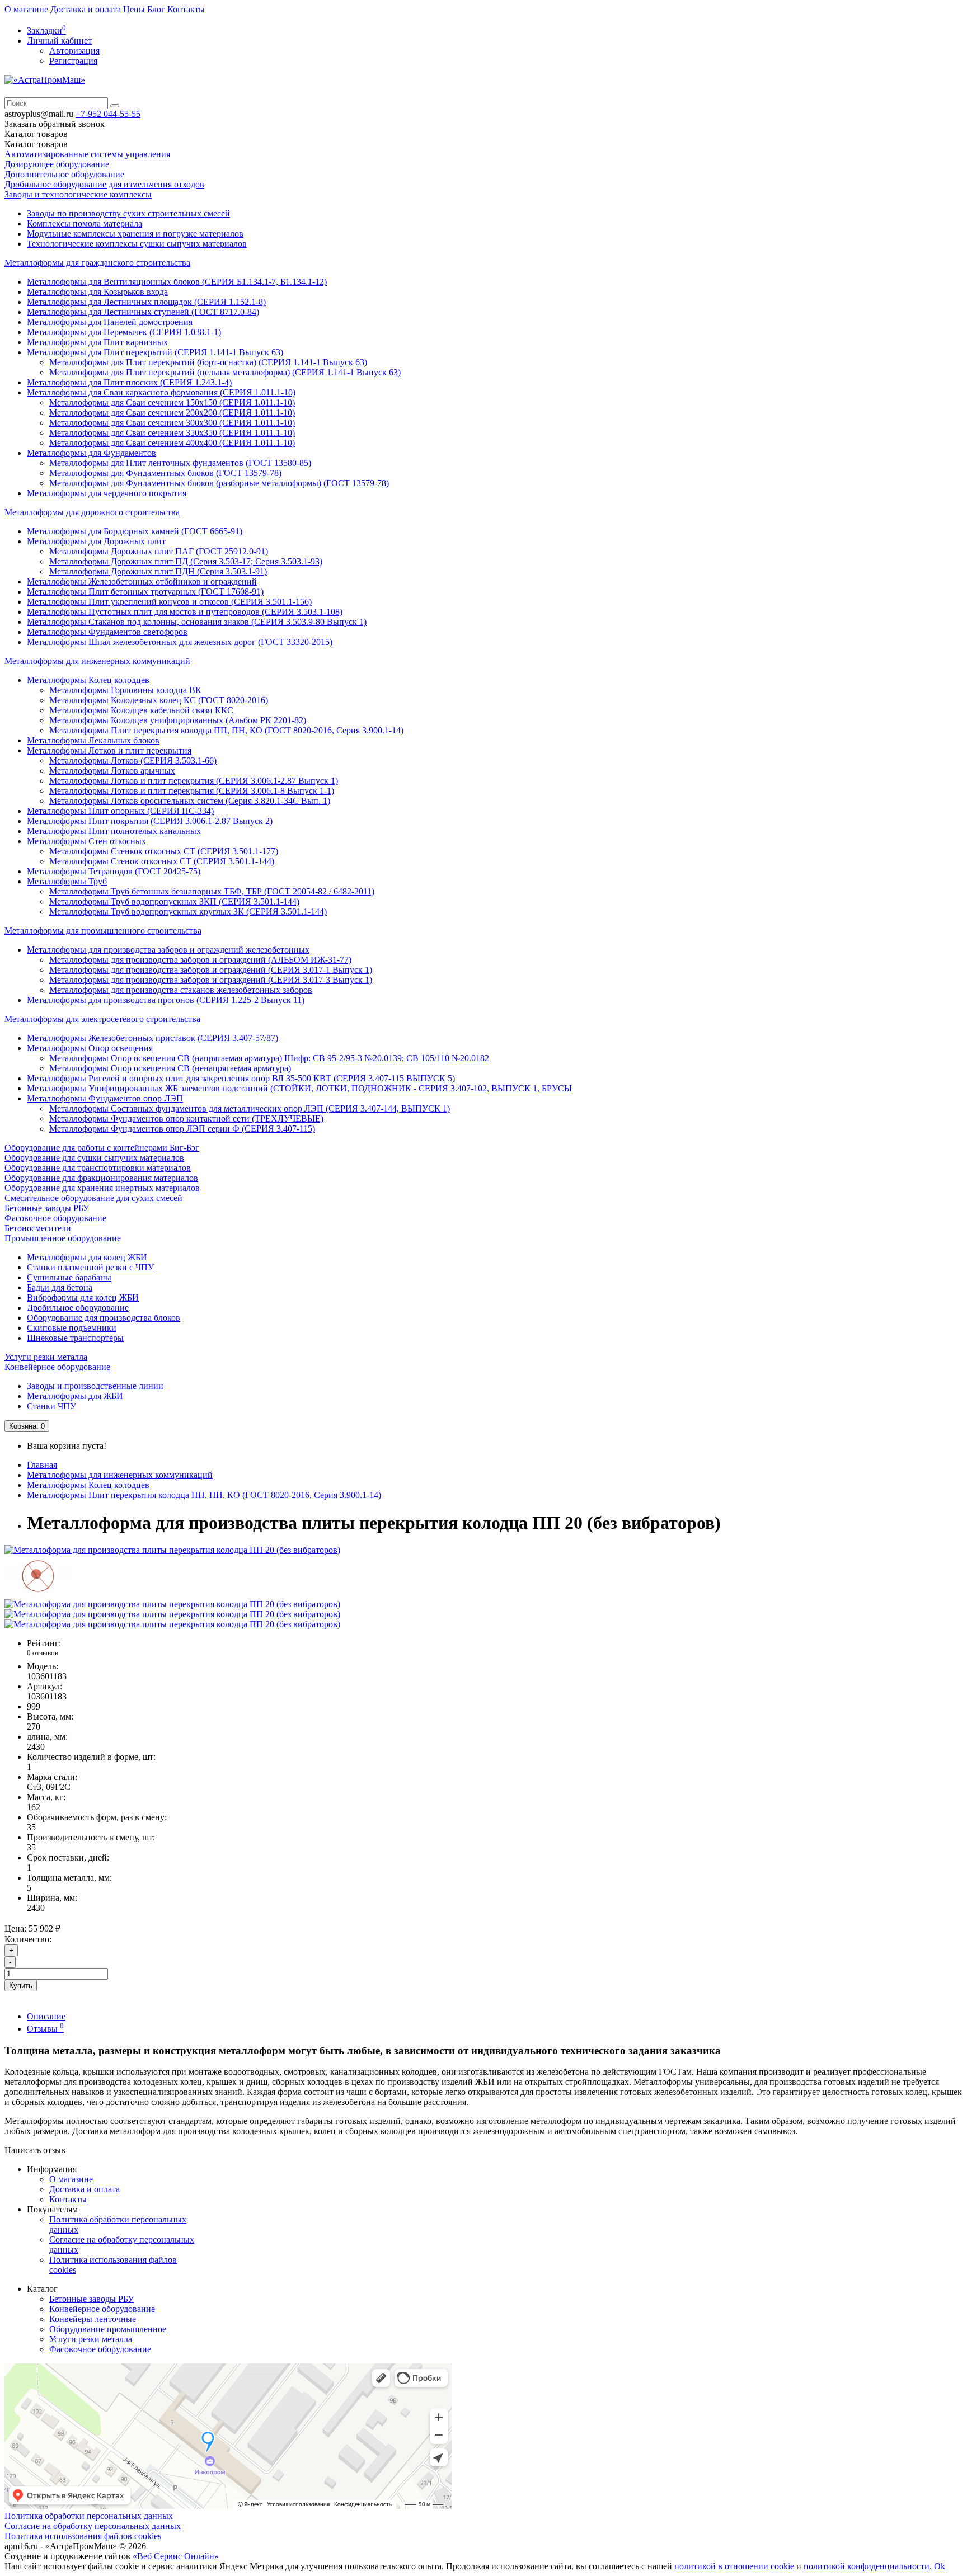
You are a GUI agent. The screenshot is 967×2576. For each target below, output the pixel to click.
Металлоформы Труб (67, 881)
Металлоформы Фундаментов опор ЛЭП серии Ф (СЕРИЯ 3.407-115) (182, 1129)
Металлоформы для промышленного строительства (103, 931)
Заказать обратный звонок (55, 124)
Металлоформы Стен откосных (86, 841)
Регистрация (73, 61)
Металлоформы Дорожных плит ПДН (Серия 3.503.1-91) (158, 571)
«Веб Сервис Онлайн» (176, 2556)
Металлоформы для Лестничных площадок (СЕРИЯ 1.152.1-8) (146, 302)
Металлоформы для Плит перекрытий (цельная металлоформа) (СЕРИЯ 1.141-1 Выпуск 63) (225, 372)
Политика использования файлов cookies (83, 2536)
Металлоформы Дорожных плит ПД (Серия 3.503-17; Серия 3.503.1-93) (186, 561)
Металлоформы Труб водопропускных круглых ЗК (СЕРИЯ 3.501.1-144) (188, 912)
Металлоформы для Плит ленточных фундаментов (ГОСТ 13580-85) (180, 463)
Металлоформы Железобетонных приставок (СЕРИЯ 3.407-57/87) (152, 1038)
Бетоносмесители (38, 1228)
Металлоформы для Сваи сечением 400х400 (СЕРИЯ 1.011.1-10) (172, 443)
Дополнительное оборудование (64, 174)
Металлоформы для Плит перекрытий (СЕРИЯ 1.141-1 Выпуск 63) (155, 352)
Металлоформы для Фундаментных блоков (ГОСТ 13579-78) (165, 473)
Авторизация (74, 51)
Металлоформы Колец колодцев (88, 680)
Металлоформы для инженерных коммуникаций (97, 661)
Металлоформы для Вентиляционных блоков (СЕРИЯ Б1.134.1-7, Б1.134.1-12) (177, 282)
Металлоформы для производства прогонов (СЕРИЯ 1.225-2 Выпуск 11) (166, 1000)
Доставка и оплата (86, 9)
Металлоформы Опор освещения (90, 1048)
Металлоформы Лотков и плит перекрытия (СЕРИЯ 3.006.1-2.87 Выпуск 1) (194, 781)
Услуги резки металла (46, 1357)
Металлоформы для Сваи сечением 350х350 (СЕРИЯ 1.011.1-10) (172, 433)
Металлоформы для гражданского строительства (97, 263)
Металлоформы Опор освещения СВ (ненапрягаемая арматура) (170, 1068)
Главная (42, 1465)
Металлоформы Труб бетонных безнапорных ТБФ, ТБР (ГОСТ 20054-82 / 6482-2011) (212, 891)
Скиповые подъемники (72, 1328)
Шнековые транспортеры (75, 1338)
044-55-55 (108, 114)
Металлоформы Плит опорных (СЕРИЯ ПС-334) (120, 811)
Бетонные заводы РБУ (47, 1208)
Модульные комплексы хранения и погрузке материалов (135, 234)
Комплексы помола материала (85, 223)
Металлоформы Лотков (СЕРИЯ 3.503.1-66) (133, 760)
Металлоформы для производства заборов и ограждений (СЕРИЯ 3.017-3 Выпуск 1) (211, 980)
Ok (940, 2566)
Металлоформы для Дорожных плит (96, 541)
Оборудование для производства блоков (104, 1318)
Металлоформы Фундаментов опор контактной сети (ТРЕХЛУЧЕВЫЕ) (186, 1119)
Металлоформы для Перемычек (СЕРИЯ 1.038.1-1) (124, 332)
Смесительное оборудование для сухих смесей (93, 1198)
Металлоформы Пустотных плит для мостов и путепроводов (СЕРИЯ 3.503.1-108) (185, 612)
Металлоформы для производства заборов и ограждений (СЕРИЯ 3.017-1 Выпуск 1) (211, 970)
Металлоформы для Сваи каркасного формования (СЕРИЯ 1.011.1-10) (161, 392)
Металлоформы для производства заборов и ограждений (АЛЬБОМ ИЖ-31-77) (200, 960)
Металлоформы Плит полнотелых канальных (114, 831)
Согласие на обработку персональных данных (93, 2526)
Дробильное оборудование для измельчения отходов (104, 184)
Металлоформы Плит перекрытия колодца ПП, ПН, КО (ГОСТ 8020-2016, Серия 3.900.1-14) (226, 730)
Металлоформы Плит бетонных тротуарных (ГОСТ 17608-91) (145, 592)
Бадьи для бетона (60, 1287)
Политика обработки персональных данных (89, 2516)
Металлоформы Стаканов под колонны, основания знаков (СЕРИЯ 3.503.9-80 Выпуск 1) (197, 622)
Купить (21, 1986)
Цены (134, 9)
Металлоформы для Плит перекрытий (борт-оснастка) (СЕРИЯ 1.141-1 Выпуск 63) (208, 362)
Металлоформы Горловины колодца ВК (125, 690)
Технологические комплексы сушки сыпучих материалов (137, 244)
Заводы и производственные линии (95, 1386)
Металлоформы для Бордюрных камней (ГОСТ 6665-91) (135, 531)
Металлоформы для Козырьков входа (97, 292)
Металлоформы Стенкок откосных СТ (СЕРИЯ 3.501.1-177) (164, 851)
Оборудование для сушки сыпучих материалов (94, 1158)
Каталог (36, 144)
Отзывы (45, 2029)
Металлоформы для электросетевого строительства (102, 1019)
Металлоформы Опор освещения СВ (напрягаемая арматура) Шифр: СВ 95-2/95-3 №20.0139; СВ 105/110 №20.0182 (269, 1058)
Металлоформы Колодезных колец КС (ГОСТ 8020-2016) (159, 700)
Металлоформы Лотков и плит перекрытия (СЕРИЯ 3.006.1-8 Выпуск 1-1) (192, 791)
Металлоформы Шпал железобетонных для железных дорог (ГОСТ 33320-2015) (180, 642)
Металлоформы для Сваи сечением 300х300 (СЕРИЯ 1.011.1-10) (172, 423)
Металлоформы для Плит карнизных (97, 342)
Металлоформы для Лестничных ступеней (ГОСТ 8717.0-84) (143, 312)
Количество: (28, 1939)
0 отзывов (43, 1653)
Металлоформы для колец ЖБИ (87, 1257)
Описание (46, 2016)
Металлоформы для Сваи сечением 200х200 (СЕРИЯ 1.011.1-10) (172, 413)
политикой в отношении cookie (734, 2566)
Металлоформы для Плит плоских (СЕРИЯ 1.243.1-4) (129, 382)
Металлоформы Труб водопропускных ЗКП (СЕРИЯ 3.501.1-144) (174, 901)
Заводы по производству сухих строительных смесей (128, 213)
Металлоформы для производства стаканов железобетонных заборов (181, 990)
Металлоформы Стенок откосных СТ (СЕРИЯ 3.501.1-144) (162, 861)
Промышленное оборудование (63, 1238)
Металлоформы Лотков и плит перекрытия (109, 750)
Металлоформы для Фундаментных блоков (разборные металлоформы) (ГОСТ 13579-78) (219, 483)
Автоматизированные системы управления (87, 154)
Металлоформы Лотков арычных (112, 771)
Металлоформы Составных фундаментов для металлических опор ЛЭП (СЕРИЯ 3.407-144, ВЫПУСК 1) (250, 1108)
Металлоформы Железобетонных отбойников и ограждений (142, 581)
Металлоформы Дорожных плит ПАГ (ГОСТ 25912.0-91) (159, 551)
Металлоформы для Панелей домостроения (110, 322)
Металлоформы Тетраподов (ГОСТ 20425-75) (114, 871)
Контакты (186, 9)
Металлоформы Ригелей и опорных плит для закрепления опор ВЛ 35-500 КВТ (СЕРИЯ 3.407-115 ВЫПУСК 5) (241, 1078)
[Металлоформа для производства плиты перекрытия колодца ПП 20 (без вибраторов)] (172, 1550)
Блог (156, 9)
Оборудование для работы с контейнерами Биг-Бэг (102, 1148)
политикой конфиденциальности (867, 2566)
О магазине (26, 9)
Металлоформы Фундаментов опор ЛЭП (105, 1098)
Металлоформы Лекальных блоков (93, 740)
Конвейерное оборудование (57, 1367)
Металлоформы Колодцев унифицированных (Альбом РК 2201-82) (178, 720)
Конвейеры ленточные (93, 2319)
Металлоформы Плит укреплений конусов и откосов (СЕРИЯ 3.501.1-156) (169, 602)
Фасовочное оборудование (55, 1218)
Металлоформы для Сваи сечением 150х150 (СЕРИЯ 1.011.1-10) (172, 402)
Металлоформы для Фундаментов (91, 453)
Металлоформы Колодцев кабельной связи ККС (141, 710)
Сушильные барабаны (69, 1277)
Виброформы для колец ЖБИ (83, 1298)
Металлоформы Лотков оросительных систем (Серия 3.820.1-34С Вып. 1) (190, 801)
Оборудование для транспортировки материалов (98, 1168)
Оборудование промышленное (108, 2329)
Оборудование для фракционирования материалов (101, 1178)
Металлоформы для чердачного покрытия (107, 493)
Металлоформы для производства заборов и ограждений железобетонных (168, 950)
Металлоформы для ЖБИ (75, 1396)
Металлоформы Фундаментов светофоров (107, 632)
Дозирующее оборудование (57, 164)
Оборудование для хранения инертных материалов (102, 1188)
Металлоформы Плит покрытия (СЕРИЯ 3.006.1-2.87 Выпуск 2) (150, 821)
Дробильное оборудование (78, 1308)
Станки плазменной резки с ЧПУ (90, 1267)
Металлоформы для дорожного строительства (92, 512)
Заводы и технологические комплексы (78, 194)
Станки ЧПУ (51, 1406)
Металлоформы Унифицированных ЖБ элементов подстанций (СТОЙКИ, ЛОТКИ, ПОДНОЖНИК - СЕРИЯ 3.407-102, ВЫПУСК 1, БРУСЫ (299, 1088)
